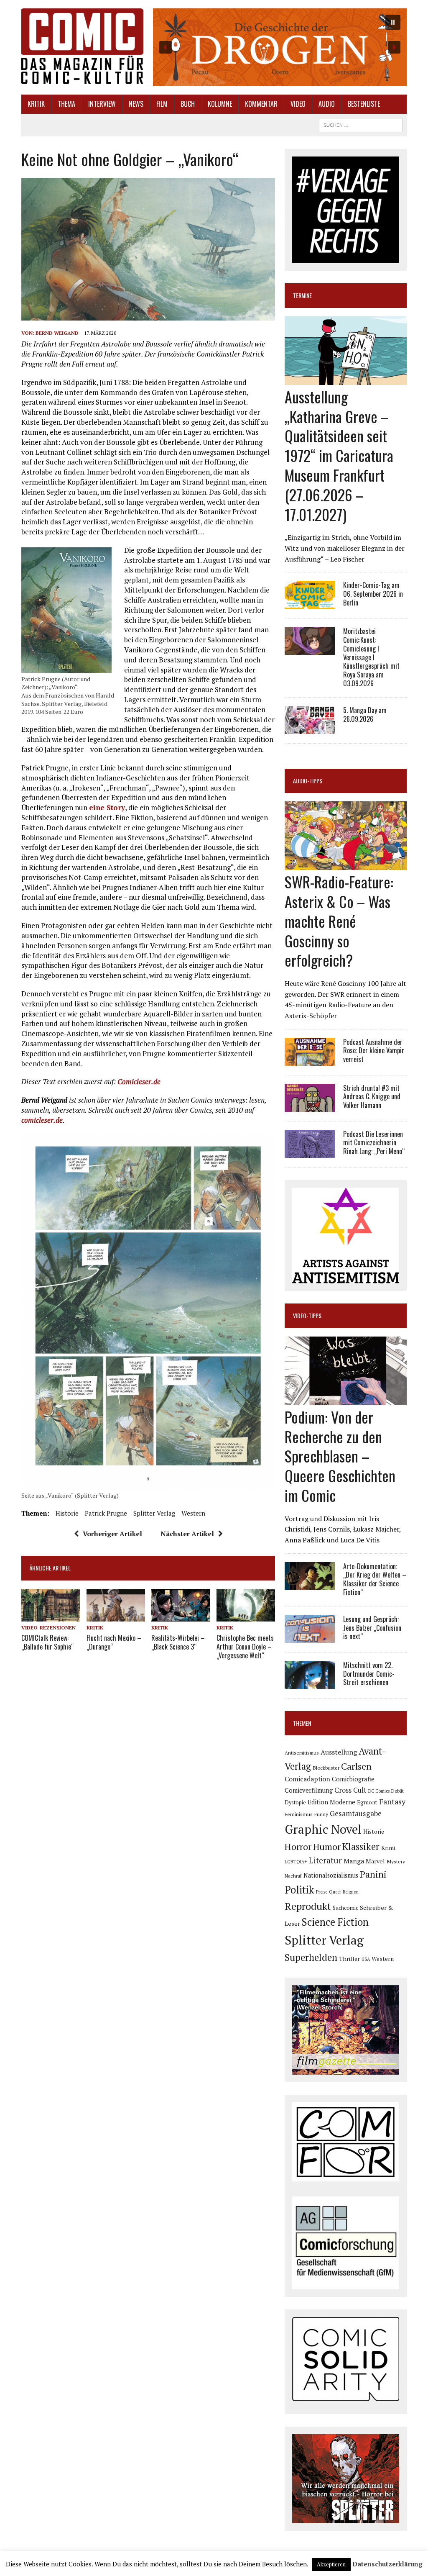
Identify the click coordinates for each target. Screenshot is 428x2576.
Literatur (325, 1860)
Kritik (36, 104)
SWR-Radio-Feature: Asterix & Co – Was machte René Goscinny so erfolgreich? (339, 921)
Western (193, 1513)
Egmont (367, 1802)
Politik (299, 1890)
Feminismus (299, 1814)
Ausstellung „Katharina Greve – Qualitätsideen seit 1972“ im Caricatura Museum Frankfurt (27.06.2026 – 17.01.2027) (339, 455)
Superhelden (311, 1957)
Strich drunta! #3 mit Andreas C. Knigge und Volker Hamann (372, 1097)
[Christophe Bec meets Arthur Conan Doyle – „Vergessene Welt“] (246, 1616)
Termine (302, 295)
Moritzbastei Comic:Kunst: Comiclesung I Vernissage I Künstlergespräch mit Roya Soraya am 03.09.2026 (371, 657)
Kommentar (261, 104)
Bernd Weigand (57, 333)
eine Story (107, 807)
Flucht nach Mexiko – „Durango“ (114, 1642)
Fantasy (392, 1801)
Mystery (396, 1861)
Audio (327, 104)
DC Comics (379, 1791)
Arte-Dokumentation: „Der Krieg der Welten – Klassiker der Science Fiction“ (375, 1579)
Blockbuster (326, 1768)
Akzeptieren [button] (331, 2564)
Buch (188, 104)
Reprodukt (308, 1906)
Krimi (388, 1848)
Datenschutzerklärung (387, 2564)
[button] (280, 47)
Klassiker (361, 1846)
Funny (321, 1814)
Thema (66, 104)
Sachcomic (345, 1908)
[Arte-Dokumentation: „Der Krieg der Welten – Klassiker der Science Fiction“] (310, 1584)
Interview (102, 104)
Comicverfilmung (309, 1790)
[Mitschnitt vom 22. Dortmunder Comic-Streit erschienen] (310, 1683)
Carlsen (356, 1766)
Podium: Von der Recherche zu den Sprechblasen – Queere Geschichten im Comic (340, 1456)
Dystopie (295, 1802)
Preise (322, 1892)
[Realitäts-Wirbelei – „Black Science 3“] (181, 1616)
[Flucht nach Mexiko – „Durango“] (116, 1616)
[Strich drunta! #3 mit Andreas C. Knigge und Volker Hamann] (310, 1106)
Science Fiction (335, 1922)
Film (162, 104)
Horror (298, 1846)
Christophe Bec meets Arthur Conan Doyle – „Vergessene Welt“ (245, 1647)
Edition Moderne (331, 1802)
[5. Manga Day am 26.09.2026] (310, 728)
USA (366, 1959)
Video (298, 104)
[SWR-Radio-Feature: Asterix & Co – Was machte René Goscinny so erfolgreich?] (346, 865)
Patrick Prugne (106, 1513)
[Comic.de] (82, 46)
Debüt (397, 1791)
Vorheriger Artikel (112, 1534)
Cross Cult (350, 1790)
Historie (67, 1513)
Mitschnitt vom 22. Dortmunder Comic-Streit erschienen (369, 1674)
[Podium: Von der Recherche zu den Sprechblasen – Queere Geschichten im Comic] (346, 1399)
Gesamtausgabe (356, 1813)
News (136, 104)
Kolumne (220, 104)
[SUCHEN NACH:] (361, 124)
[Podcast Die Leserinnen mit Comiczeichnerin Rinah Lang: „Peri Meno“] (310, 1152)
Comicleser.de (139, 1081)
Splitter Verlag (154, 1513)
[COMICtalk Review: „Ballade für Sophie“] (51, 1616)
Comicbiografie (353, 1779)
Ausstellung (339, 1752)
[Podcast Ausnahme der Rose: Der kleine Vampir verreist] (310, 1060)
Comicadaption (307, 1779)
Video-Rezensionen (48, 1628)
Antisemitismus (302, 1753)
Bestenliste (364, 104)
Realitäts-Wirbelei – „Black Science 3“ (178, 1642)
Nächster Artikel (187, 1534)
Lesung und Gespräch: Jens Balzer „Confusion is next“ (372, 1628)
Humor (327, 1846)
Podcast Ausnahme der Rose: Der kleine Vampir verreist (374, 1051)
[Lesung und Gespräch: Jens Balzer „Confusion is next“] (310, 1637)
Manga (354, 1861)
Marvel (375, 1861)
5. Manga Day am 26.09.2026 (365, 715)
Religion (351, 1892)
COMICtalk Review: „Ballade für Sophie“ (47, 1642)
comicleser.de (42, 1120)
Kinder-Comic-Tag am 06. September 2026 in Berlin (373, 594)
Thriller (349, 1959)
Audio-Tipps (308, 781)
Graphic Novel (323, 1829)
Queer (335, 1892)
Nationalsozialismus (331, 1875)
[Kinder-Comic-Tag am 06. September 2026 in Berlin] (310, 603)
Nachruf (293, 1876)
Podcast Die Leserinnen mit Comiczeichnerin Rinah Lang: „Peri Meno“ (374, 1143)
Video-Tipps (307, 1315)
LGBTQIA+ (296, 1862)
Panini (373, 1874)
